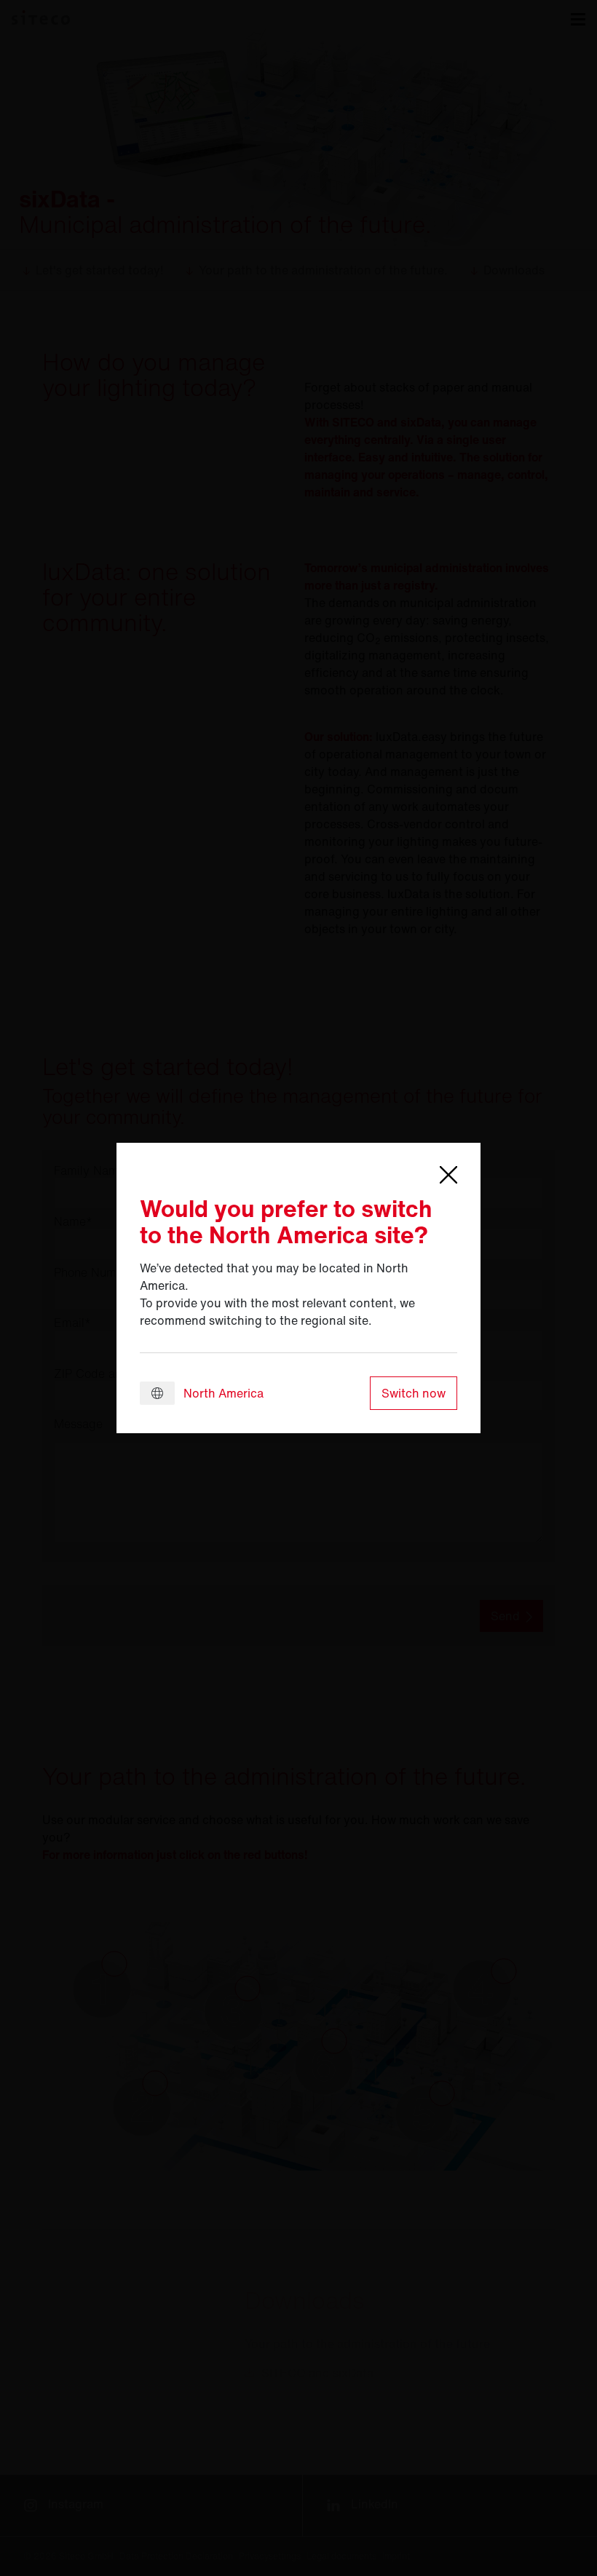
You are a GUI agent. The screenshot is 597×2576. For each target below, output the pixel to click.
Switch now (414, 1393)
